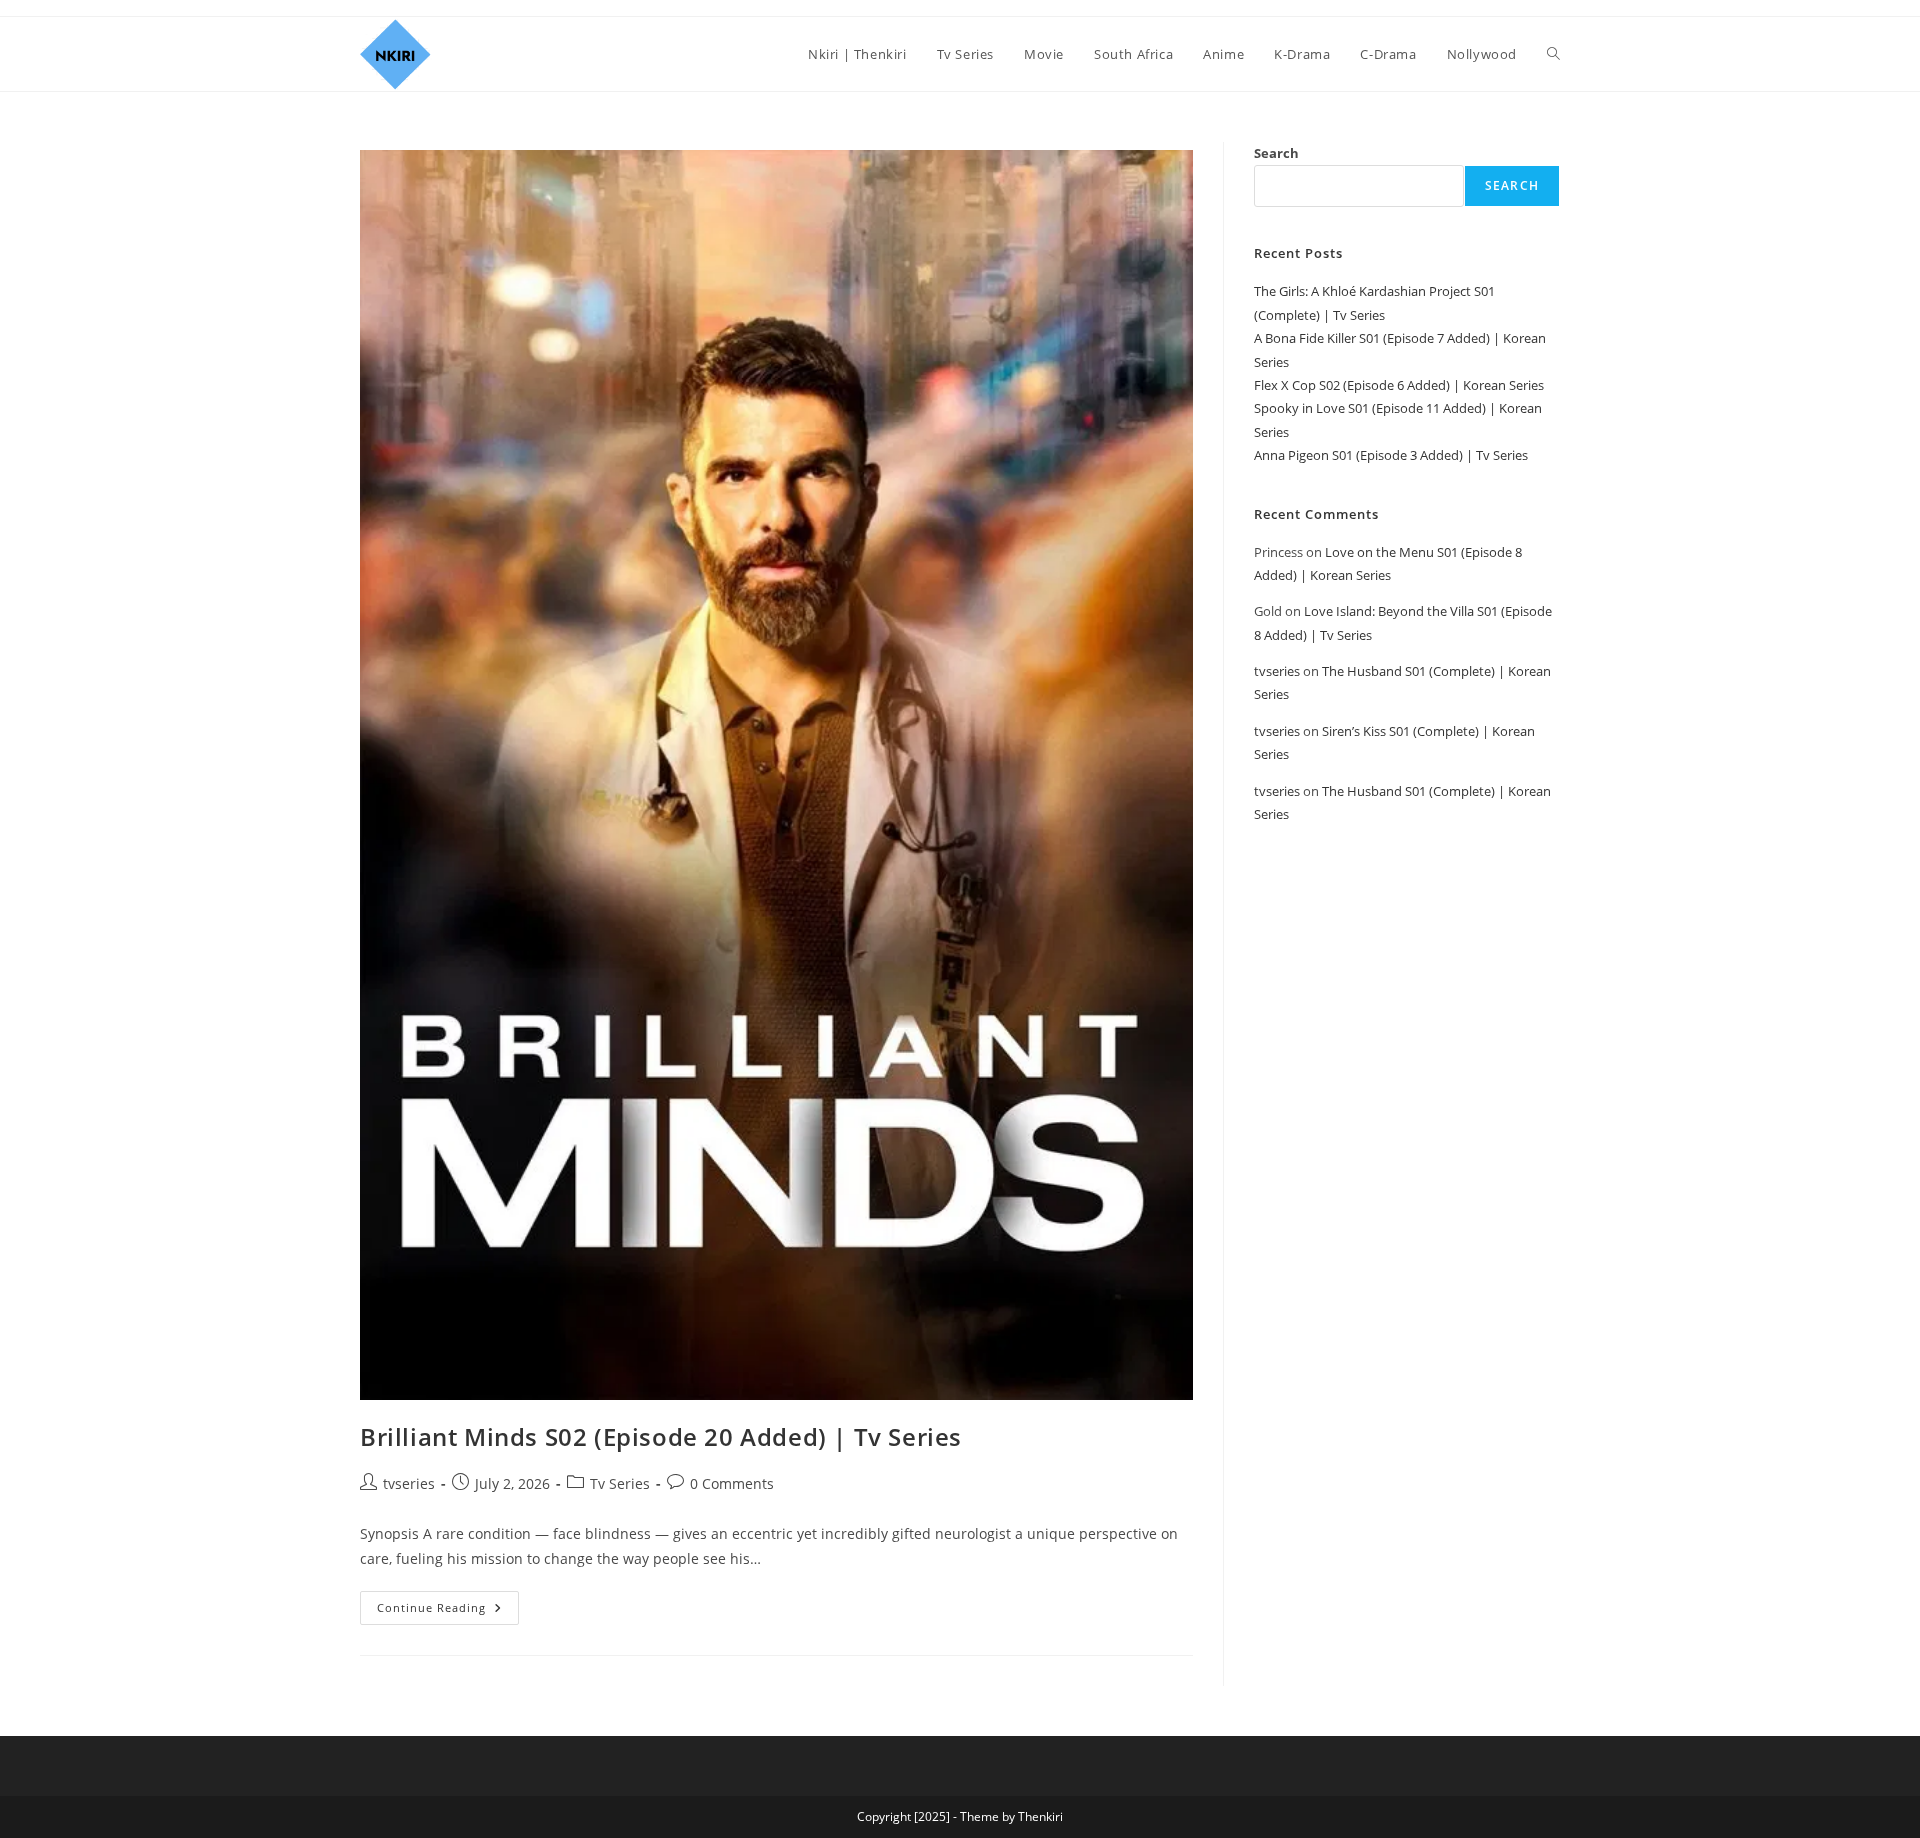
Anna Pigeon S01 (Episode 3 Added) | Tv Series (1391, 455)
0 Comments (732, 1483)
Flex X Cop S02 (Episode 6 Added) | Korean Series (1399, 385)
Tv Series (620, 1483)
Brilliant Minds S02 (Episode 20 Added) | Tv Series (661, 1436)
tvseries (409, 1483)
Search (1276, 153)
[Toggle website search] (1553, 54)
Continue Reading (448, 1603)
